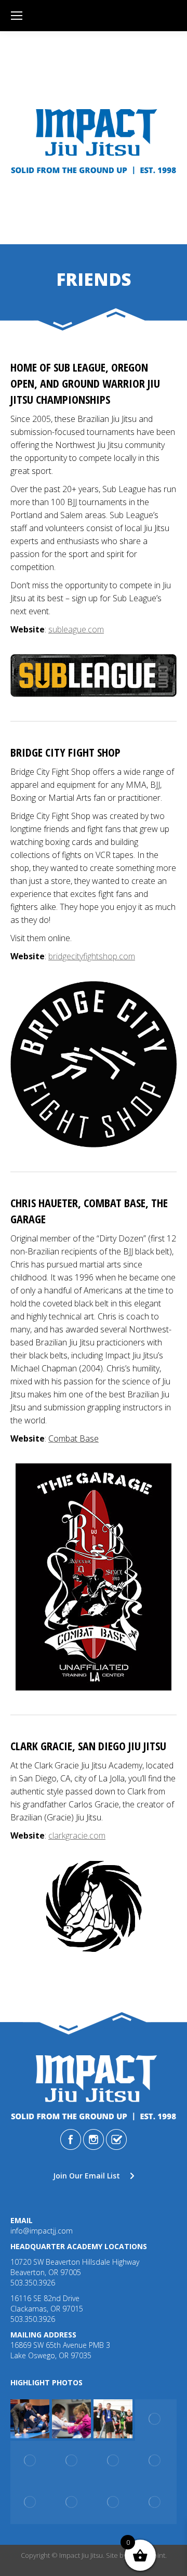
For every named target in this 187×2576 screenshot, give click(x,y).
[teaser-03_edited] (73, 2503)
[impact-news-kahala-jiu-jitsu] (156, 2420)
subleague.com (76, 629)
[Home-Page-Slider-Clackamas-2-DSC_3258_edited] (73, 2462)
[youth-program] (73, 2420)
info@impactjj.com (42, 2231)
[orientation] (31, 2420)
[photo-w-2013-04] (114, 2462)
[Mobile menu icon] (17, 16)
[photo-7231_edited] (156, 2462)
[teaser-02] (31, 2462)
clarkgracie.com (77, 1835)
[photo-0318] (31, 2503)
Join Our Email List (86, 2176)
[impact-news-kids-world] (114, 2420)
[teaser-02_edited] (114, 2503)
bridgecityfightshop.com (92, 956)
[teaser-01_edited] (156, 2503)
